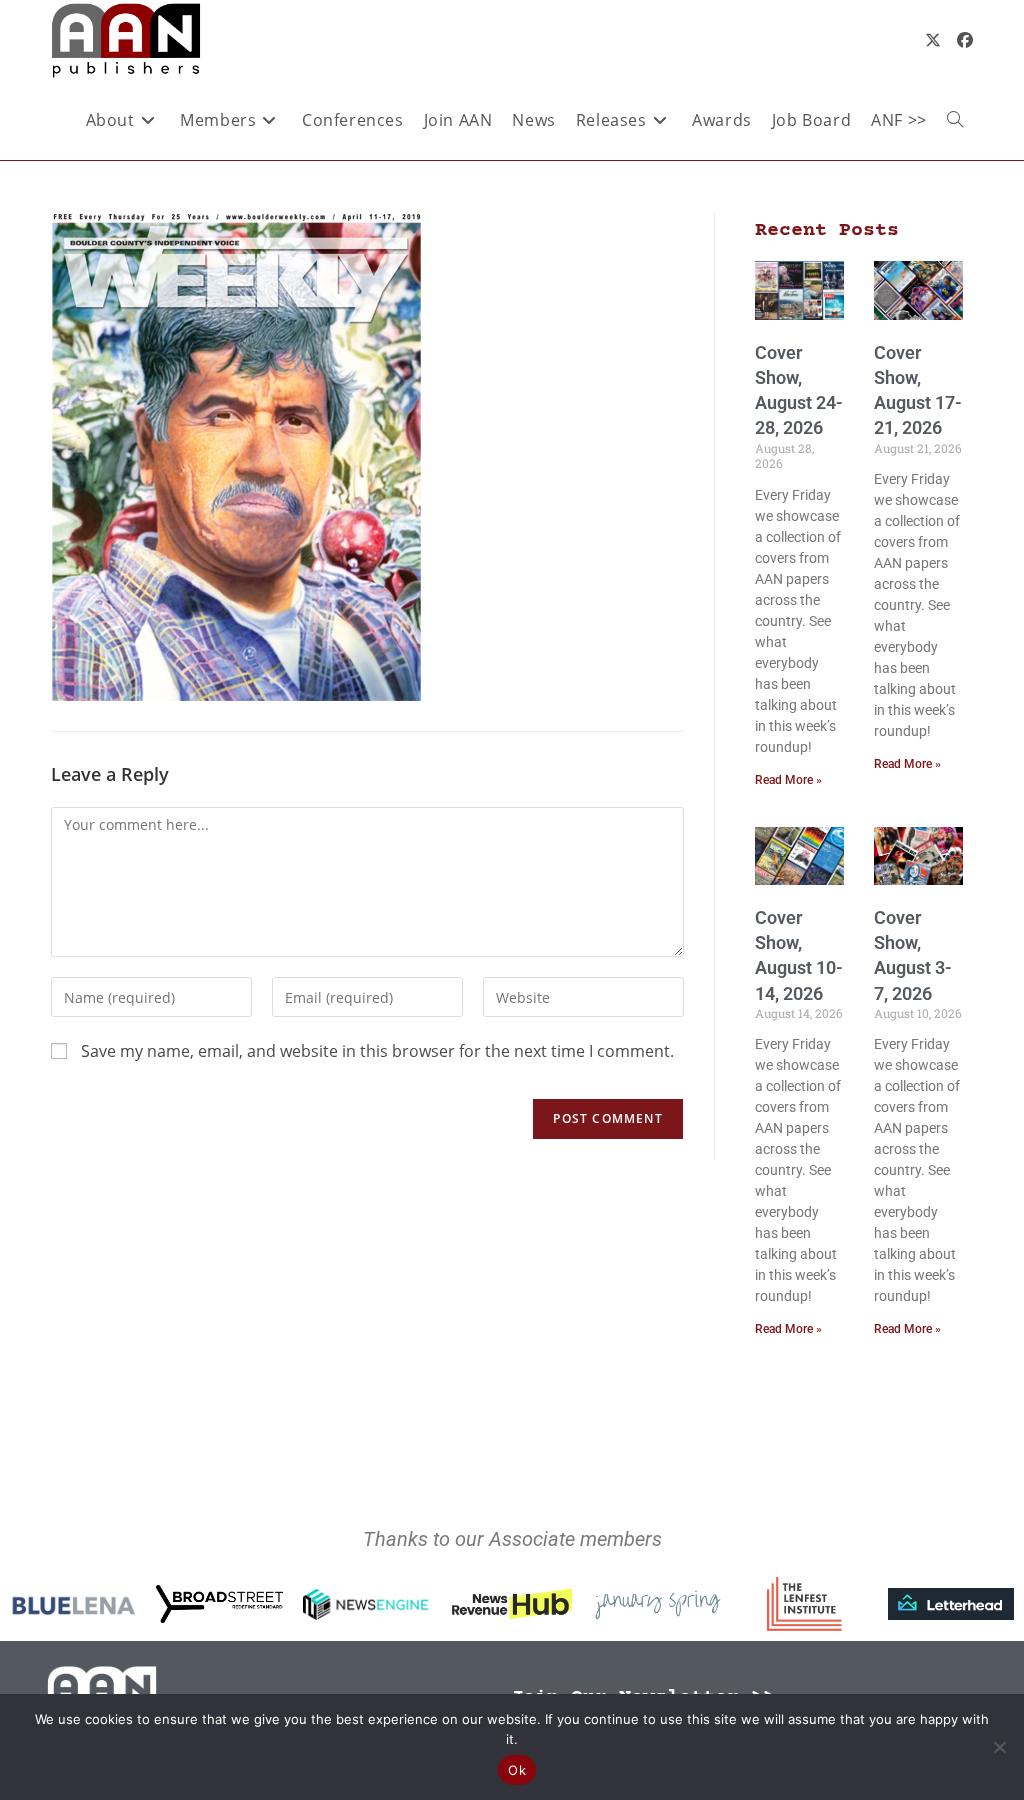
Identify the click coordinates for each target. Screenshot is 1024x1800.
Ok (517, 1770)
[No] (999, 1747)
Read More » (788, 780)
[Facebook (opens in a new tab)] (965, 40)
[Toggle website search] (955, 120)
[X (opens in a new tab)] (933, 40)
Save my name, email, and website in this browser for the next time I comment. (377, 1051)
